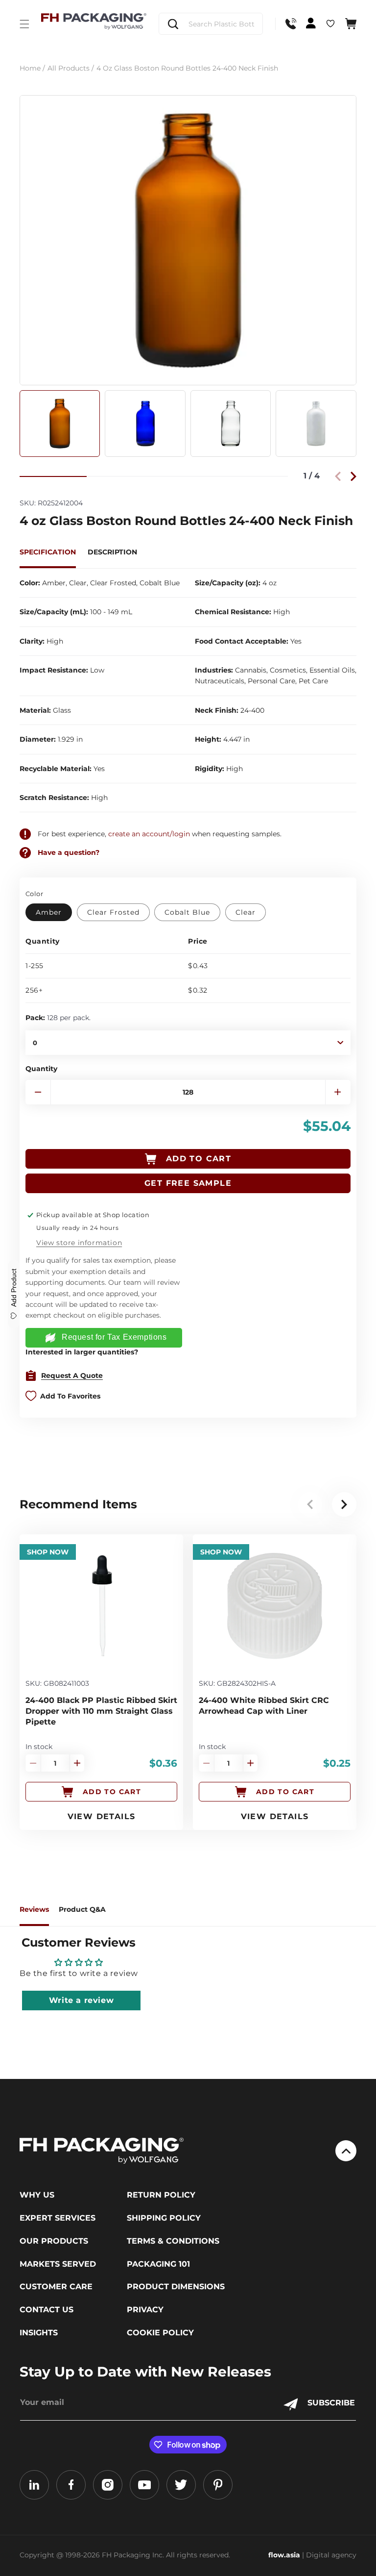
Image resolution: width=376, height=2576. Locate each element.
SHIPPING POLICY (164, 2218)
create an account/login (149, 834)
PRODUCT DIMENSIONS (176, 2287)
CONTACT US (47, 2310)
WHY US (37, 2195)
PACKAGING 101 (158, 2264)
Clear (246, 912)
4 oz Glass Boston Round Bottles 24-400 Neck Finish (187, 68)
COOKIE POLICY (160, 2333)
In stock (39, 1747)
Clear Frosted (113, 912)
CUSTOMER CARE (56, 2287)
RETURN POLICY (161, 2195)
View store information (79, 1243)
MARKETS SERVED (58, 2264)
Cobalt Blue (187, 912)
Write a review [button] (81, 2000)
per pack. (58, 1018)
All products (71, 68)
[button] (24, 24)
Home (32, 68)
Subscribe (331, 2403)
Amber (49, 912)
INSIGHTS (39, 2333)
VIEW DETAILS (102, 1816)
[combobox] (211, 24)
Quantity (41, 1069)
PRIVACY (145, 2310)
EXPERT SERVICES (58, 2218)
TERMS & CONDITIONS (173, 2241)
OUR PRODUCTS (54, 2241)
